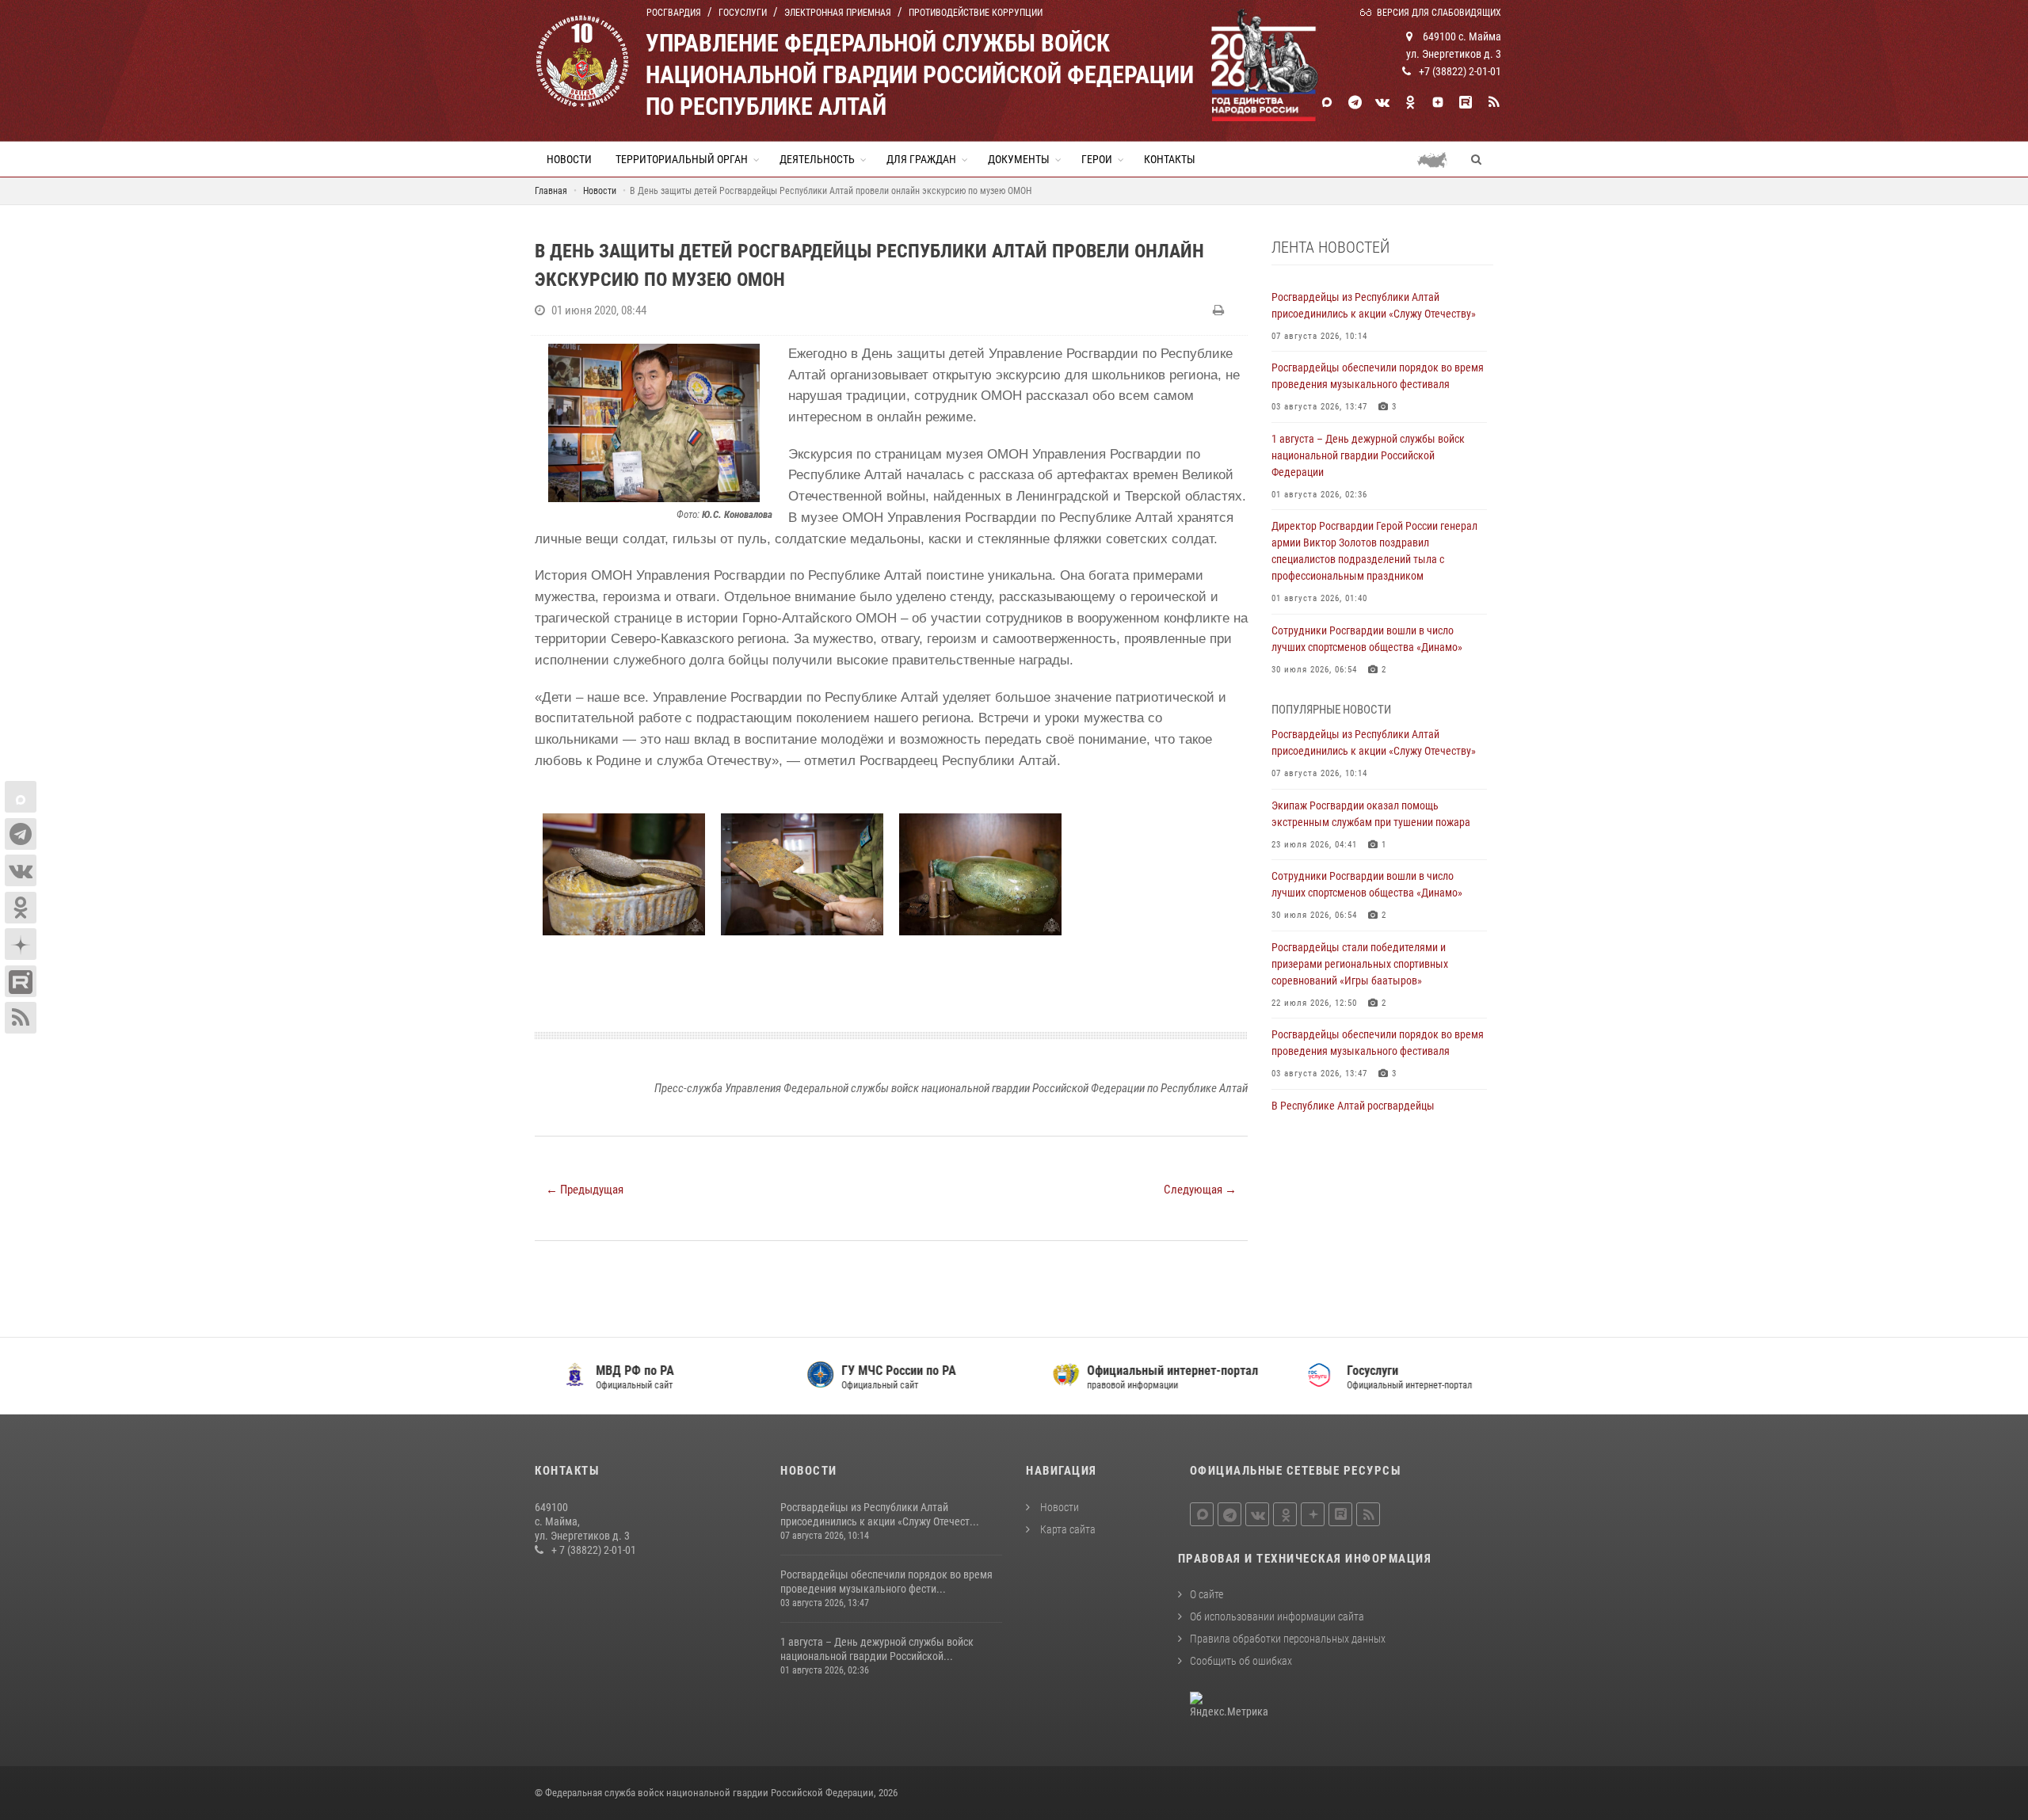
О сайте (1207, 1594)
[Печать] (1220, 310)
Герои (1097, 159)
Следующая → (1200, 1190)
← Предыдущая (585, 1190)
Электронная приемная (838, 13)
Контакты (1170, 159)
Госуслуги (743, 13)
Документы (1019, 159)
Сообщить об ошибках (1241, 1661)
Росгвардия (674, 13)
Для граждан (921, 159)
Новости (569, 159)
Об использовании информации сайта (1277, 1616)
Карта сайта (1067, 1529)
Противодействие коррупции (976, 13)
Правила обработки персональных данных (1288, 1639)
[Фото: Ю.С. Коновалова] (654, 423)
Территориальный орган (682, 159)
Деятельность (817, 159)
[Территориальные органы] (1438, 159)
